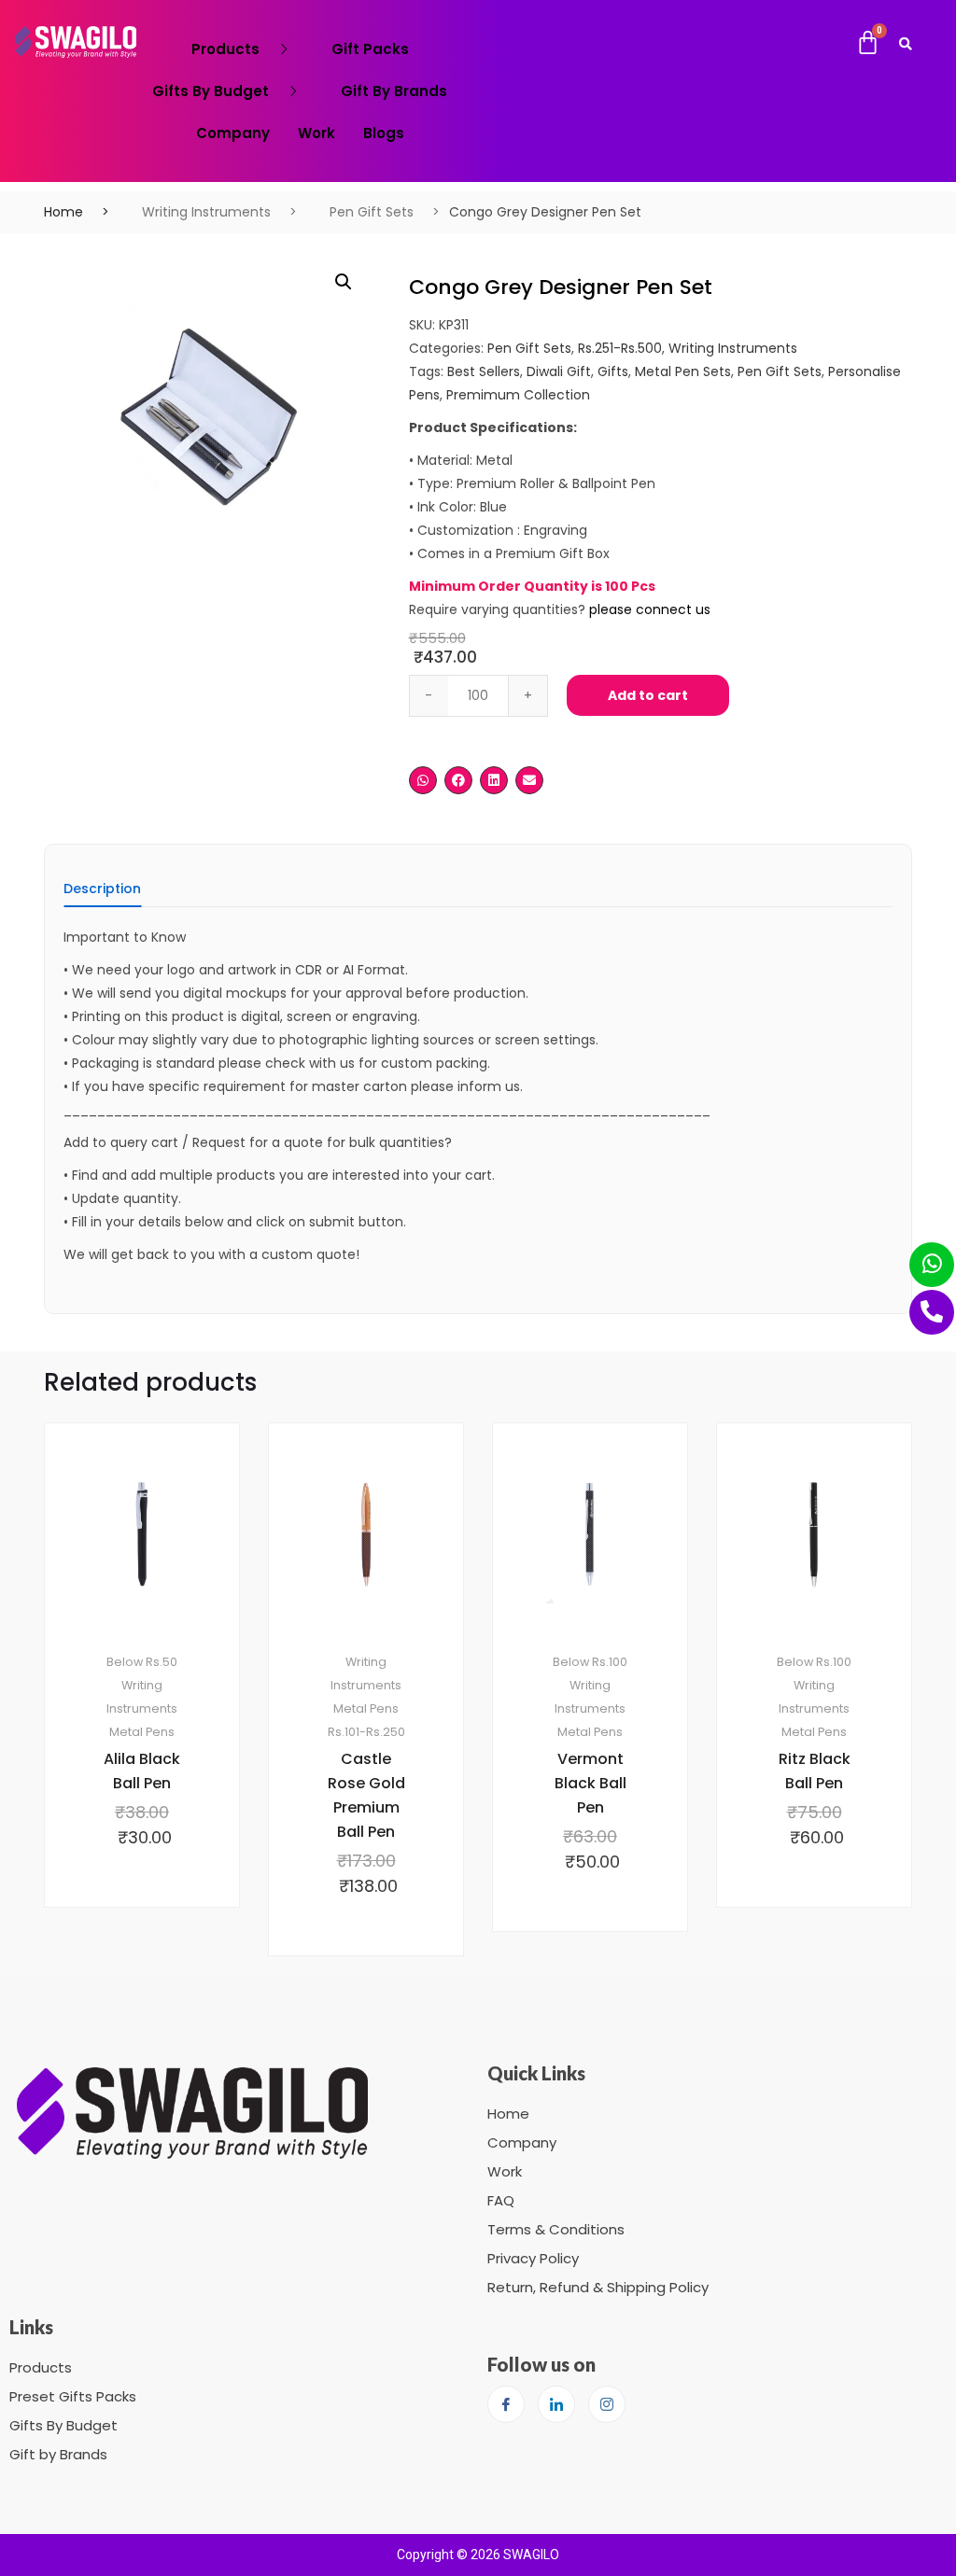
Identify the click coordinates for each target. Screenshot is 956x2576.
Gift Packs (370, 49)
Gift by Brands (58, 2454)
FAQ (501, 2200)
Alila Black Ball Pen (142, 1771)
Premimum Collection (518, 395)
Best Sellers (484, 371)
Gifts (613, 371)
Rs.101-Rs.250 (366, 1732)
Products (225, 49)
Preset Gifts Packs (73, 2396)
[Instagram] (607, 2404)
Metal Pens (142, 1732)
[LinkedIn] (556, 2404)
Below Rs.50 (142, 1662)
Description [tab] (102, 890)
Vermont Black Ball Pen (590, 1783)
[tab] (102, 895)
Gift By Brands (394, 91)
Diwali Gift (559, 371)
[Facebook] (506, 2404)
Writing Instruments (206, 212)
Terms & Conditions (556, 2229)
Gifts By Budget (211, 91)
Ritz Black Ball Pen (815, 1771)
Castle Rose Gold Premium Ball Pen (366, 1795)
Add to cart (648, 695)
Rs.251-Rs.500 (620, 348)
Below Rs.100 (590, 1662)
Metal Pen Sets (683, 371)
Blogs (384, 133)
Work (316, 133)
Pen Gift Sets (372, 212)
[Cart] (868, 43)
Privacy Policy (533, 2258)
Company (233, 133)
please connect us (650, 609)
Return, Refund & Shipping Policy (598, 2287)
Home (63, 212)
